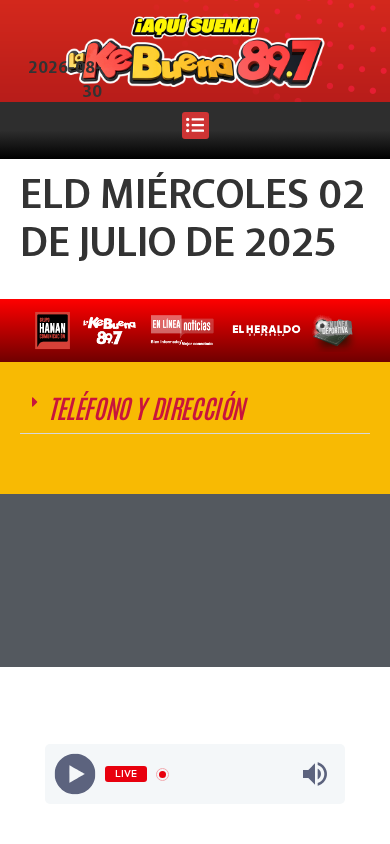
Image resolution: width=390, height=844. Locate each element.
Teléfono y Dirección (146, 407)
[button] (195, 125)
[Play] (75, 774)
